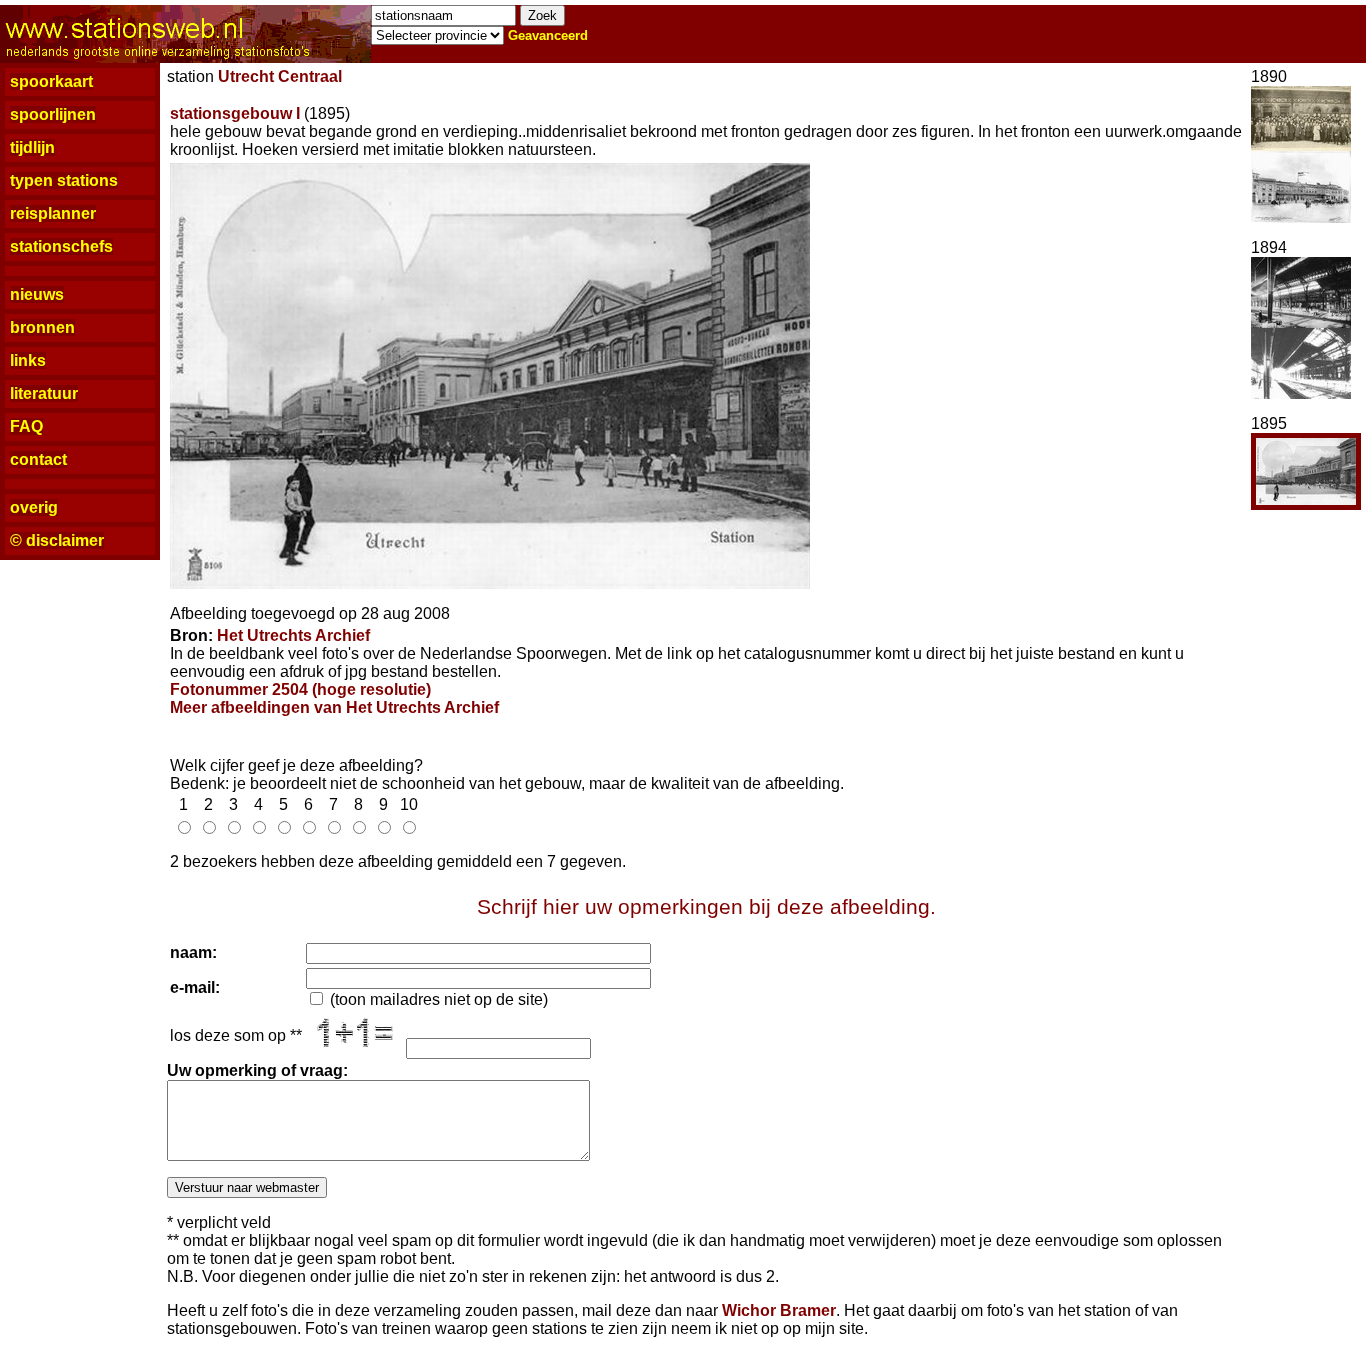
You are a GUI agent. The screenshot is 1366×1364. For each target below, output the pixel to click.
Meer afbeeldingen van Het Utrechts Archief (334, 707)
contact (38, 459)
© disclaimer (57, 540)
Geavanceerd (548, 35)
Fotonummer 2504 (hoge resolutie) (300, 689)
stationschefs (61, 246)
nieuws (37, 294)
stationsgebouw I (235, 113)
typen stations (64, 180)
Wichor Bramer (779, 1310)
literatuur (44, 393)
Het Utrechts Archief (293, 635)
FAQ (26, 426)
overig (34, 507)
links (28, 360)
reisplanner (53, 213)
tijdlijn (32, 147)
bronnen (42, 327)
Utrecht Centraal (280, 76)
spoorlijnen (53, 114)
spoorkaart (51, 81)
